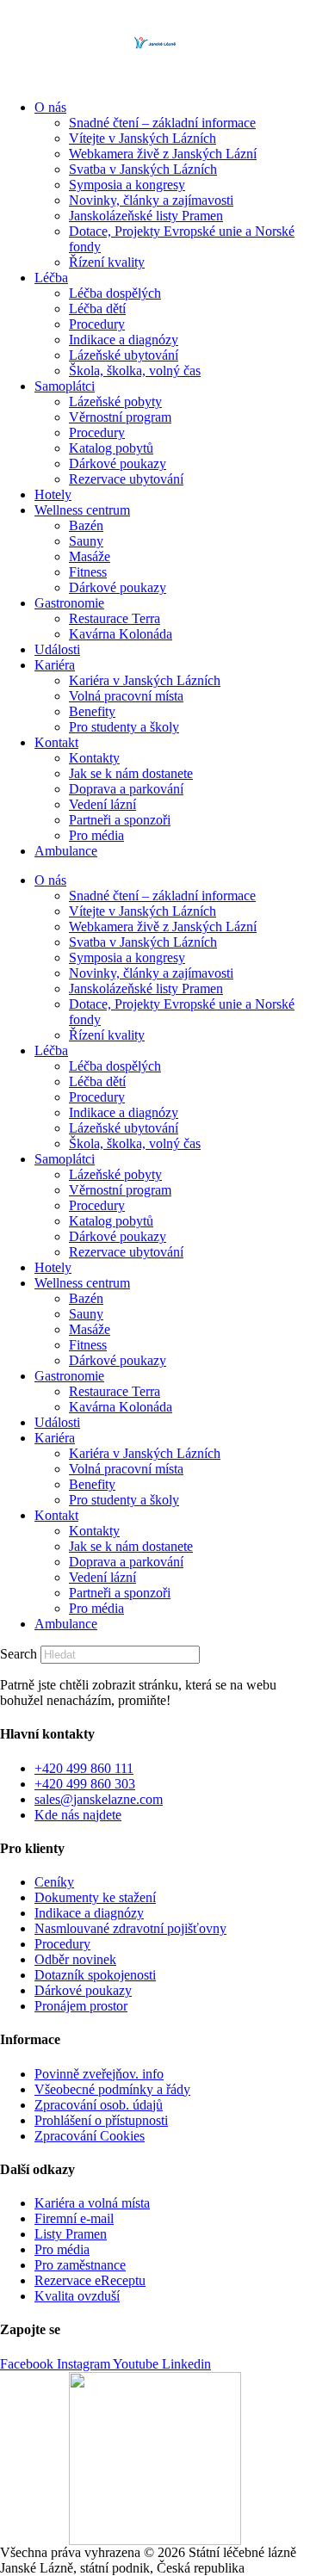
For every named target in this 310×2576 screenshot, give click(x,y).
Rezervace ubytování (126, 479)
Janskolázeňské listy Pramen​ (146, 216)
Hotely (53, 494)
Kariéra (55, 665)
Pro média (96, 835)
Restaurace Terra (115, 618)
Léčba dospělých (115, 293)
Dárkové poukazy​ (118, 463)
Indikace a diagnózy (124, 340)
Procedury (97, 324)
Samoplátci (65, 386)
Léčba (51, 278)
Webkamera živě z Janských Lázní (163, 154)
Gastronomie (69, 603)
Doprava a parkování (126, 789)
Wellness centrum (82, 510)
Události (57, 649)
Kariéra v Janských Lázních (145, 680)
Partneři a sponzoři (120, 820)
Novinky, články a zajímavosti (151, 200)
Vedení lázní (102, 804)
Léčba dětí (97, 309)
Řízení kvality (107, 262)
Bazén (86, 525)
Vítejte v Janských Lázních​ (143, 138)
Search (19, 1654)
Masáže (90, 556)
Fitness (88, 572)
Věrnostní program (120, 417)
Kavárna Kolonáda (121, 634)
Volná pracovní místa (126, 696)
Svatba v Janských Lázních (143, 169)
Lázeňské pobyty (115, 402)
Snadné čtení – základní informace (162, 123)
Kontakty (94, 758)
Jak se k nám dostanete (131, 773)
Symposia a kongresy (127, 185)
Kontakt (56, 742)
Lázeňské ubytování (124, 355)
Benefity (92, 711)
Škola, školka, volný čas (135, 371)
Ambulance (66, 851)
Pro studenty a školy (124, 727)
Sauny (86, 541)
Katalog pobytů (111, 448)
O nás (50, 107)
